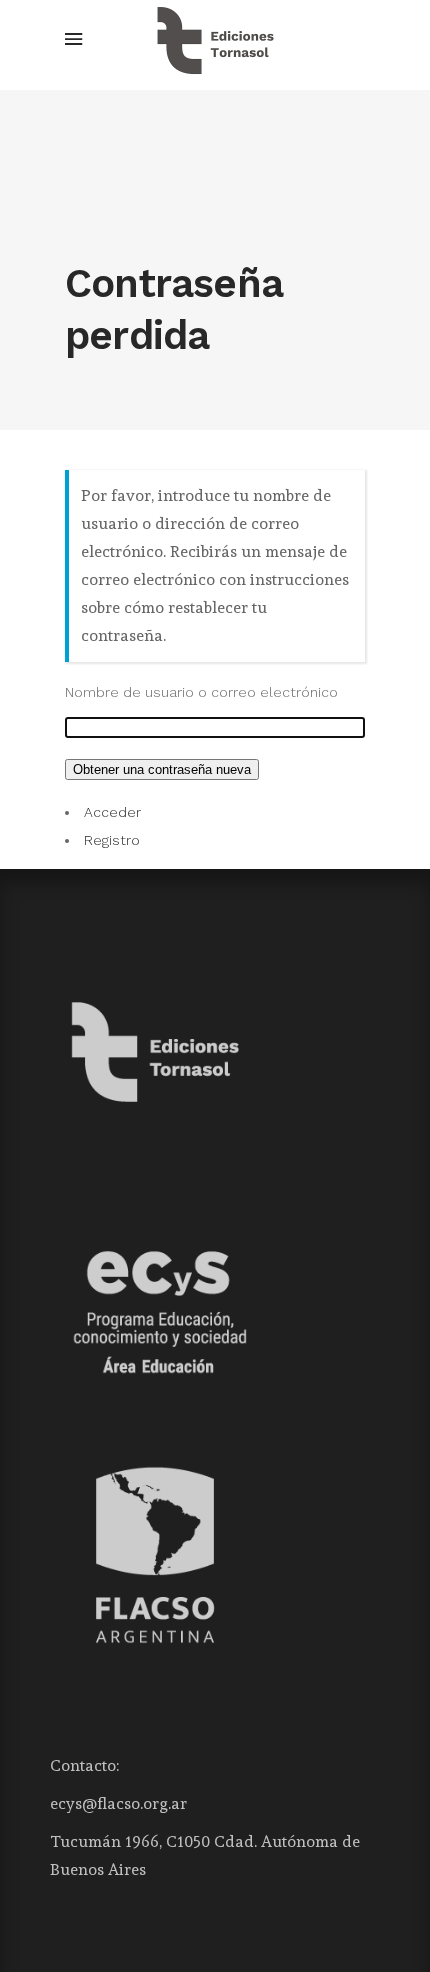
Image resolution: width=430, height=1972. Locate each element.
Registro (112, 840)
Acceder (112, 812)
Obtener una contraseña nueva (162, 769)
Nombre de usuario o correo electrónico (201, 692)
